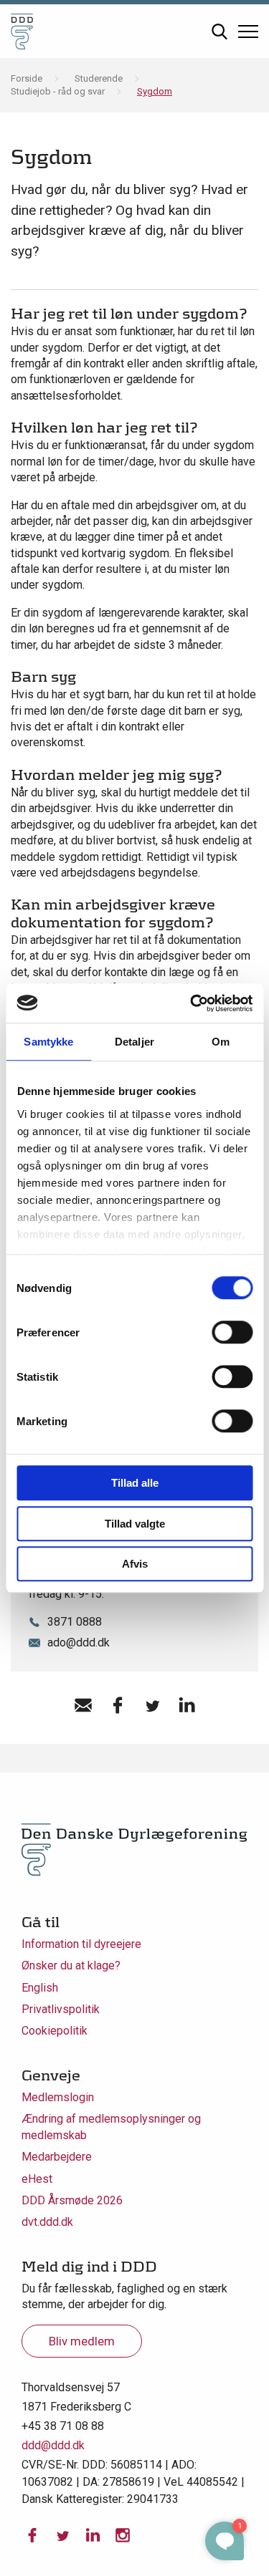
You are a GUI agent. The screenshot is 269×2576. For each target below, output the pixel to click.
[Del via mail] (83, 1705)
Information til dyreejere (81, 1944)
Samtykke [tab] (48, 1042)
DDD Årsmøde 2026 (72, 2200)
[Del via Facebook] (118, 1705)
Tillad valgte (135, 1524)
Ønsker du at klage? (71, 1965)
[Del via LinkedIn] (187, 1705)
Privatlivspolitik (61, 2009)
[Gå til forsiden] (22, 31)
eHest (37, 2179)
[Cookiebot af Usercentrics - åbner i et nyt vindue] (192, 1003)
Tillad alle (135, 1483)
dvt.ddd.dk (47, 2222)
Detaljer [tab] (134, 1042)
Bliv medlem (82, 2341)
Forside (27, 78)
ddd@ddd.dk (53, 2445)
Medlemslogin (58, 2097)
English (40, 1988)
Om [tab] (221, 1042)
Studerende (99, 78)
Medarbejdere (57, 2157)
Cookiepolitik (55, 2031)
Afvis (135, 1564)
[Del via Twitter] (152, 1705)
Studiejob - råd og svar (58, 91)
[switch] (232, 1332)
